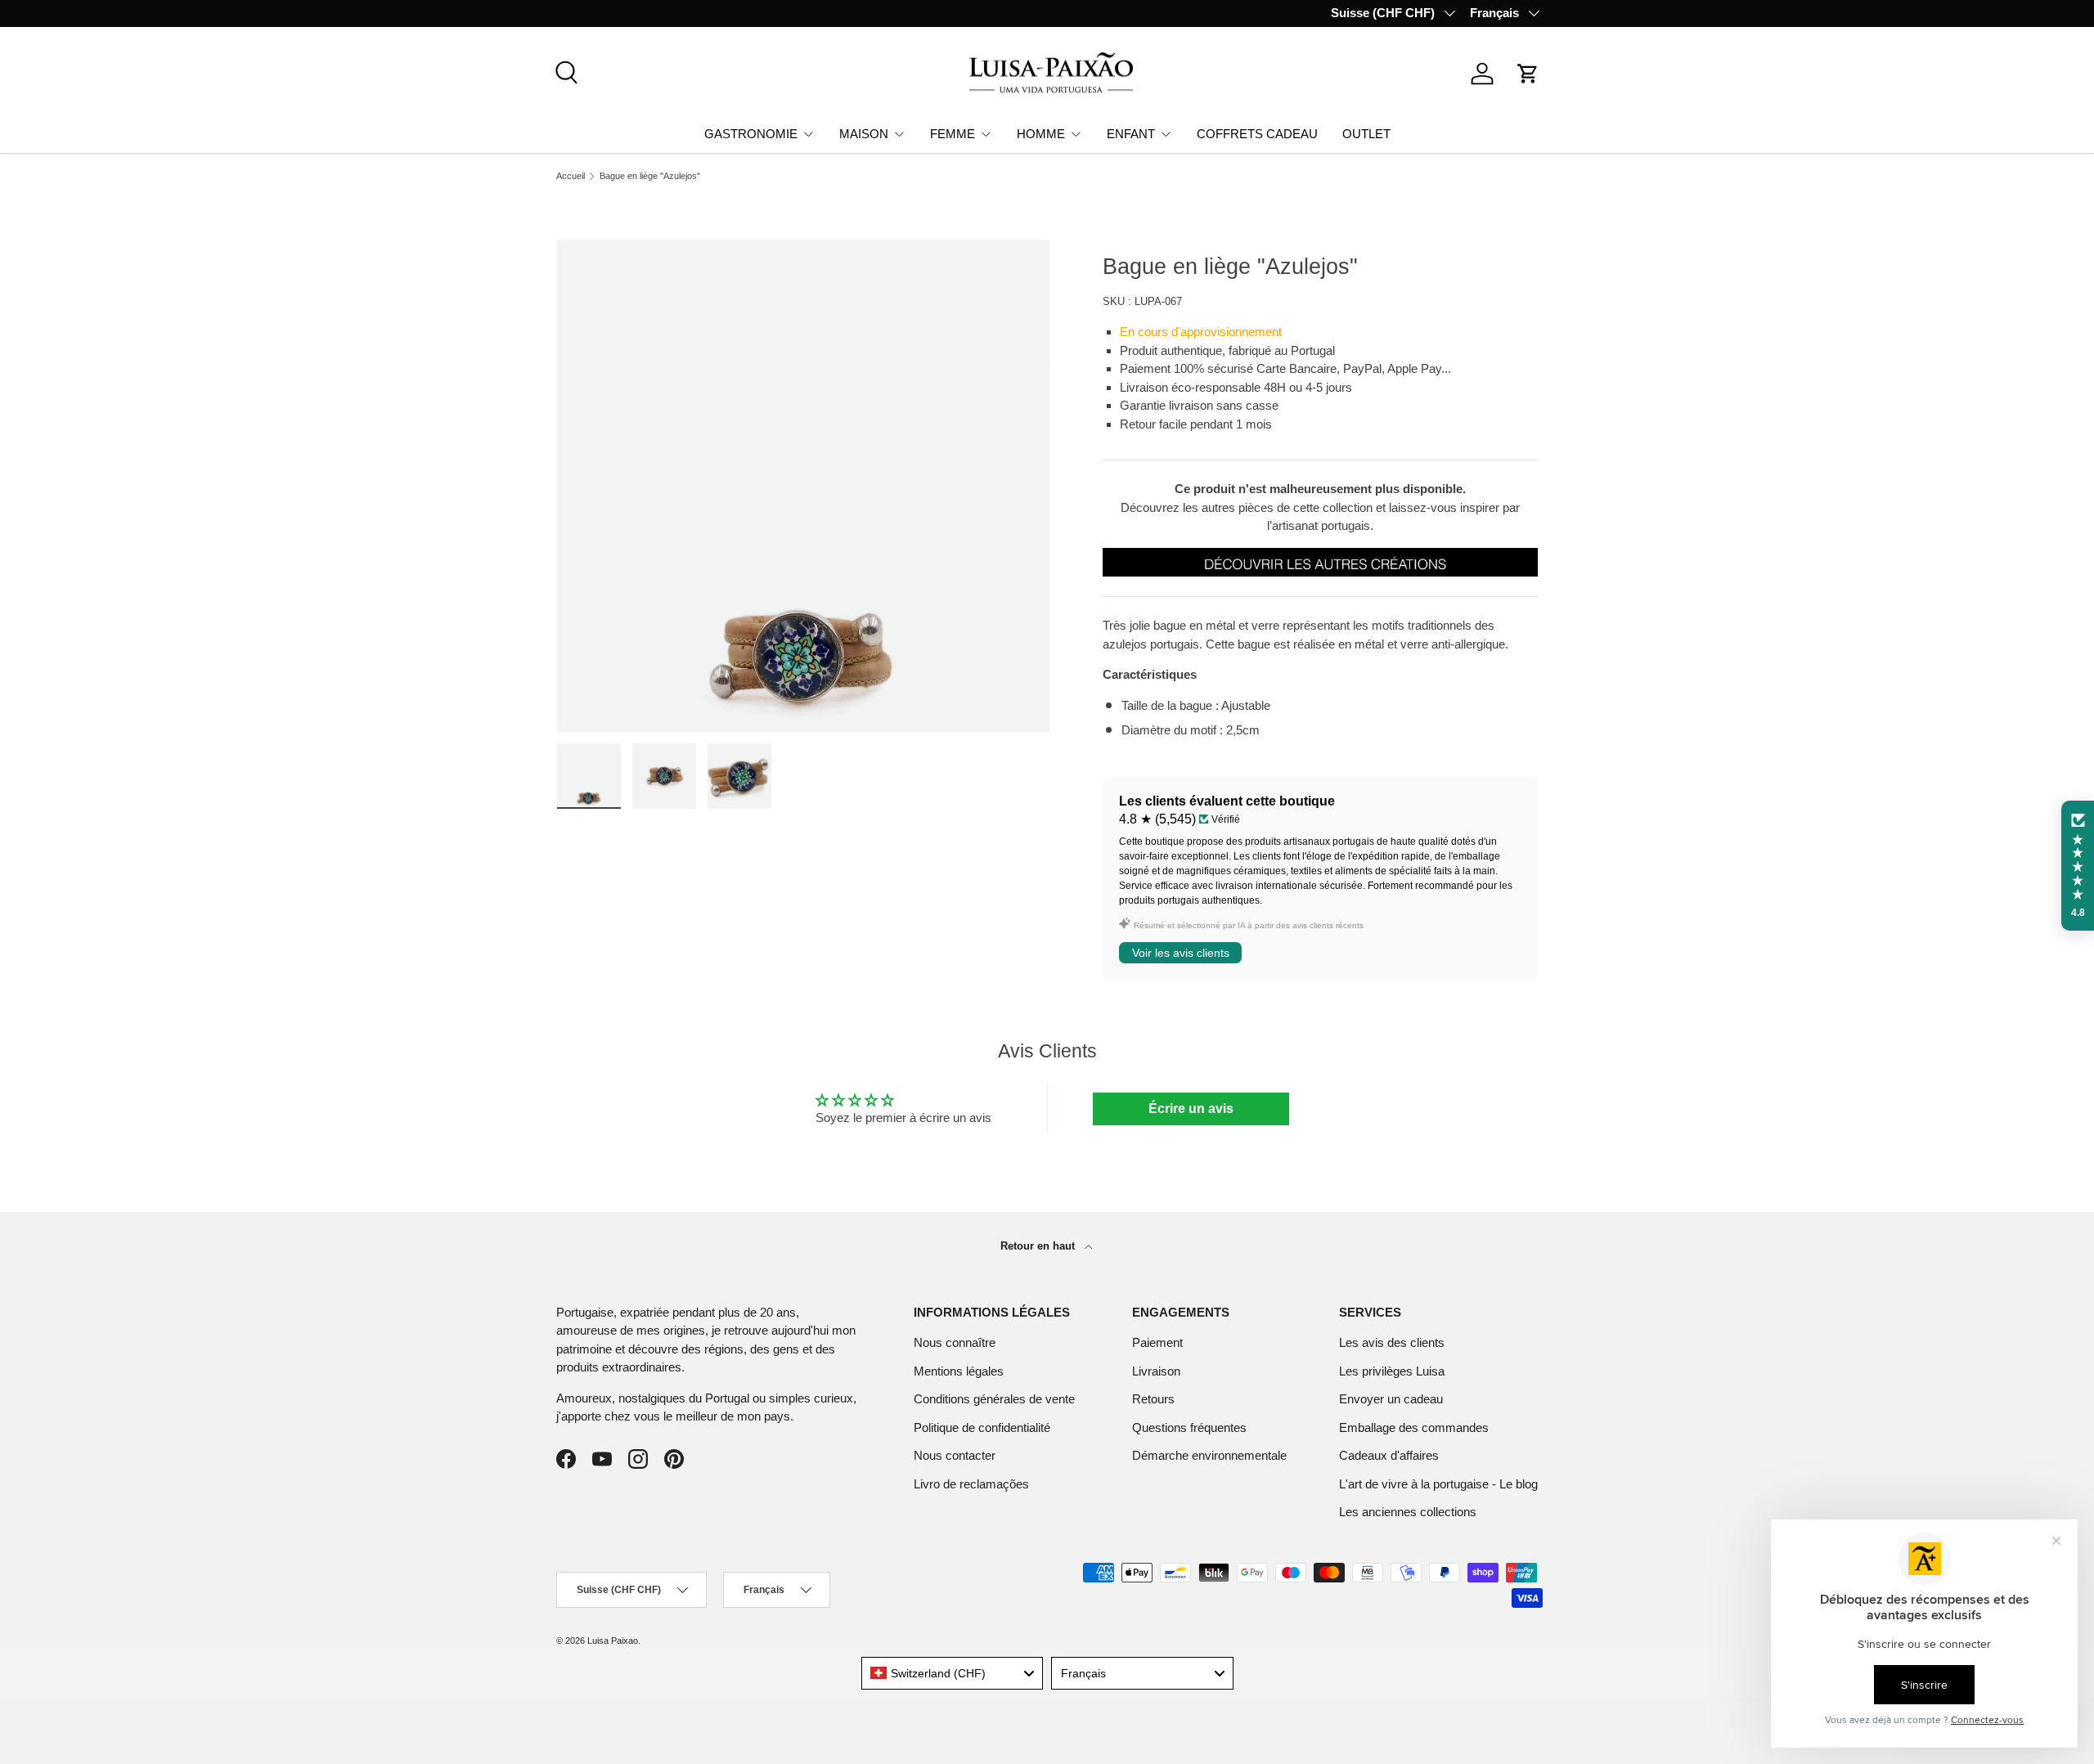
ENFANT (1131, 133)
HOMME (1041, 133)
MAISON (864, 133)
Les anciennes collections (1408, 1512)
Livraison (1156, 1371)
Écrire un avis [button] (1191, 1109)
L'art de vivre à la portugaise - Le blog (1438, 1484)
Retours (1153, 1399)
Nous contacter (955, 1455)
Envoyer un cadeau (1391, 1399)
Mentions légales (959, 1371)
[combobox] (953, 1673)
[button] (1528, 74)
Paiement (1157, 1342)
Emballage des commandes (1414, 1427)
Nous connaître (955, 1342)
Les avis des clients (1392, 1342)
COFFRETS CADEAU (1257, 133)
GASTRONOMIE (751, 133)
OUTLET (1366, 133)
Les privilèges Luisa (1392, 1371)
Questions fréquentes (1189, 1427)
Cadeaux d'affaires (1389, 1455)
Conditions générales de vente (994, 1399)
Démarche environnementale (1209, 1455)
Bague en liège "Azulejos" (650, 176)
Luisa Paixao (613, 1641)
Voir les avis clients (1181, 953)
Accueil (571, 176)
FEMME (953, 133)
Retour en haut (1039, 1246)
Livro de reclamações (971, 1484)
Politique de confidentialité (982, 1427)
